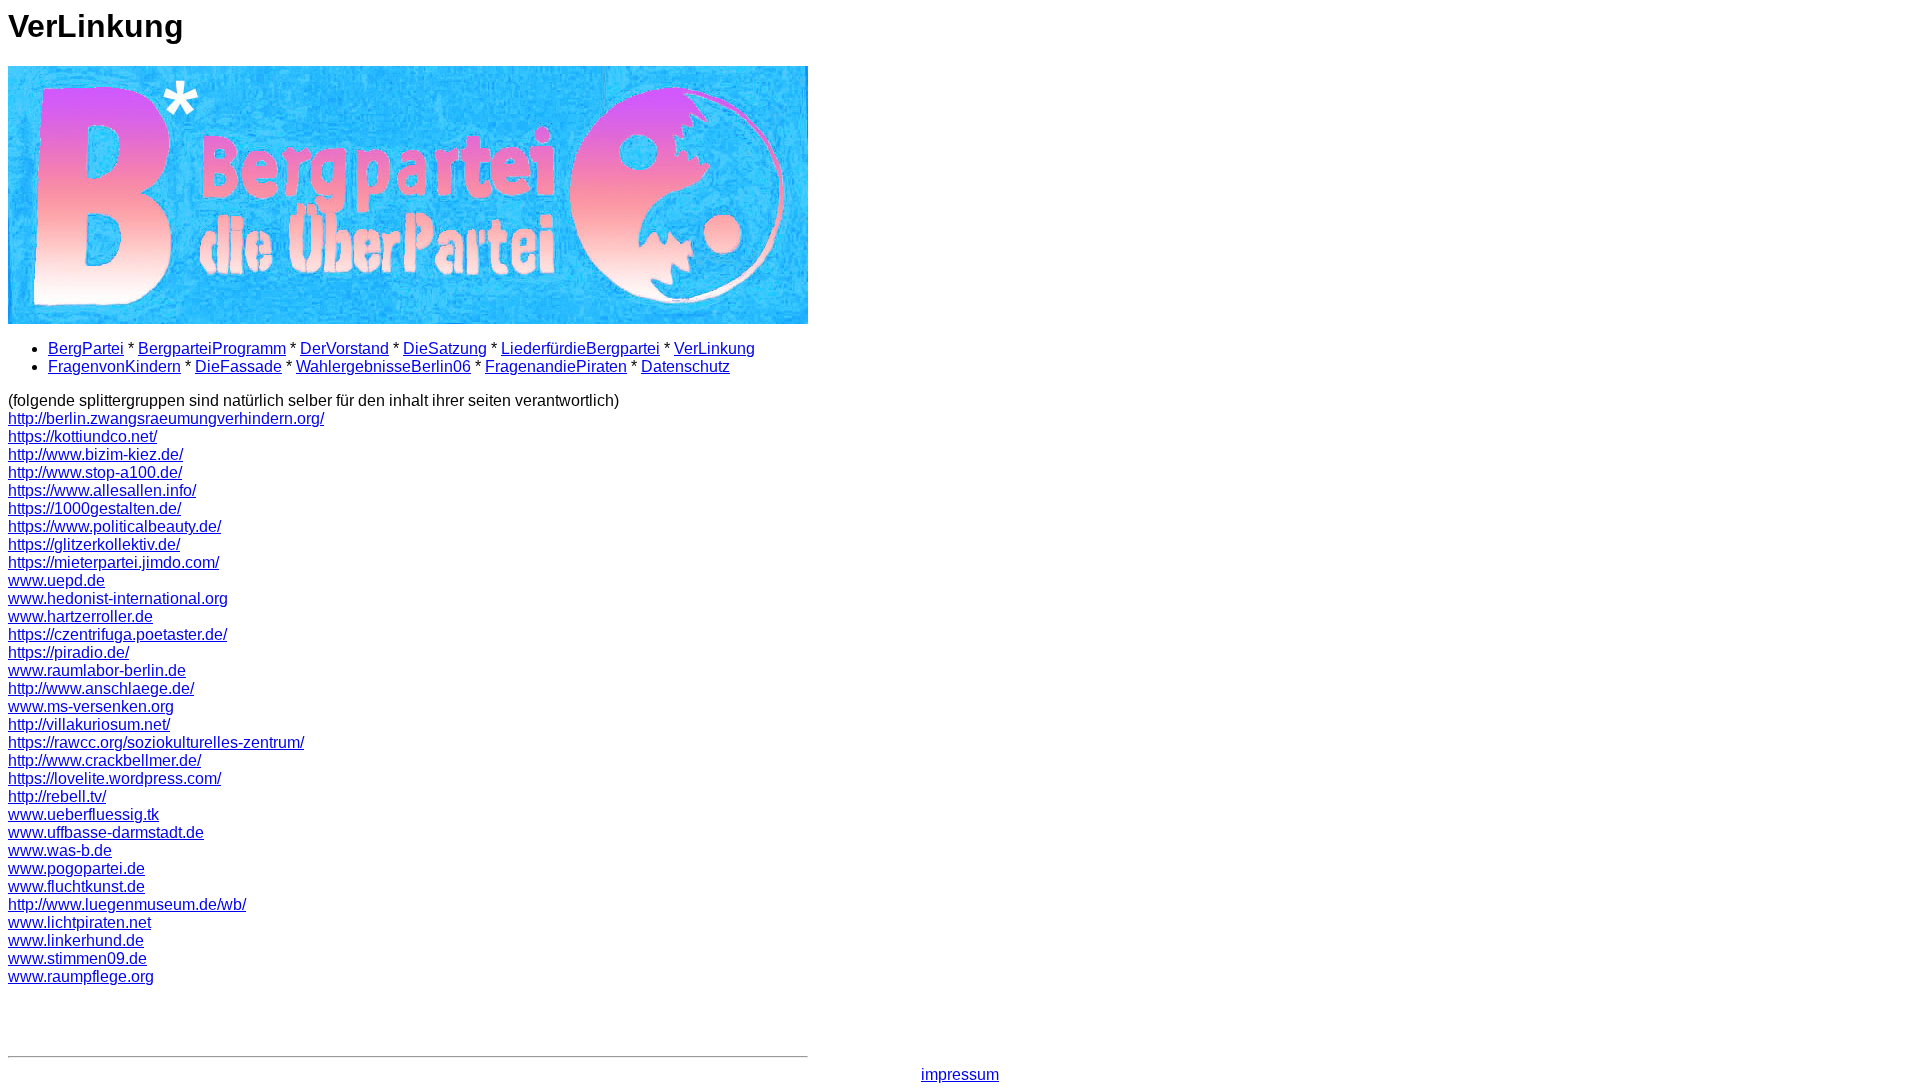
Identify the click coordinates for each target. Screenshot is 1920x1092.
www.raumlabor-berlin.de (97, 670)
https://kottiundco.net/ (82, 436)
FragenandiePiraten (556, 366)
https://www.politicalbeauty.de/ (114, 526)
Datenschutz (685, 366)
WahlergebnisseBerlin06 (383, 366)
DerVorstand (344, 348)
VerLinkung (714, 348)
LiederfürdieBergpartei (580, 348)
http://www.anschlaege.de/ (101, 688)
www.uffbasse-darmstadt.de (106, 832)
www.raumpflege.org (81, 976)
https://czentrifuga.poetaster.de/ (117, 634)
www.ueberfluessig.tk (83, 814)
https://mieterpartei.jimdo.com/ (113, 562)
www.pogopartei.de (76, 868)
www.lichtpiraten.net (79, 922)
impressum (960, 1074)
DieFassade (238, 366)
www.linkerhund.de (76, 940)
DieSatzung (445, 348)
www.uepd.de (56, 580)
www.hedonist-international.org (118, 598)
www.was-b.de (60, 850)
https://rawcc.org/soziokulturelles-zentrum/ (156, 742)
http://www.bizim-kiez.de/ (95, 454)
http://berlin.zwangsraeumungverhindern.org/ (166, 418)
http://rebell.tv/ (57, 796)
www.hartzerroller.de (80, 616)
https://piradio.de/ (68, 652)
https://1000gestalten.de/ (94, 508)
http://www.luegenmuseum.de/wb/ (127, 904)
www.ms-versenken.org (91, 706)
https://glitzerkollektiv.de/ (94, 544)
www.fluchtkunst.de (76, 886)
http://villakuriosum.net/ (89, 724)
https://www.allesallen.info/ (102, 490)
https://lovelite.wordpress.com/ (114, 778)
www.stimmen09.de (77, 958)
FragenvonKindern (114, 366)
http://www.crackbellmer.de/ (104, 760)
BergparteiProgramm (212, 348)
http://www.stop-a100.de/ (95, 472)
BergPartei (86, 348)
